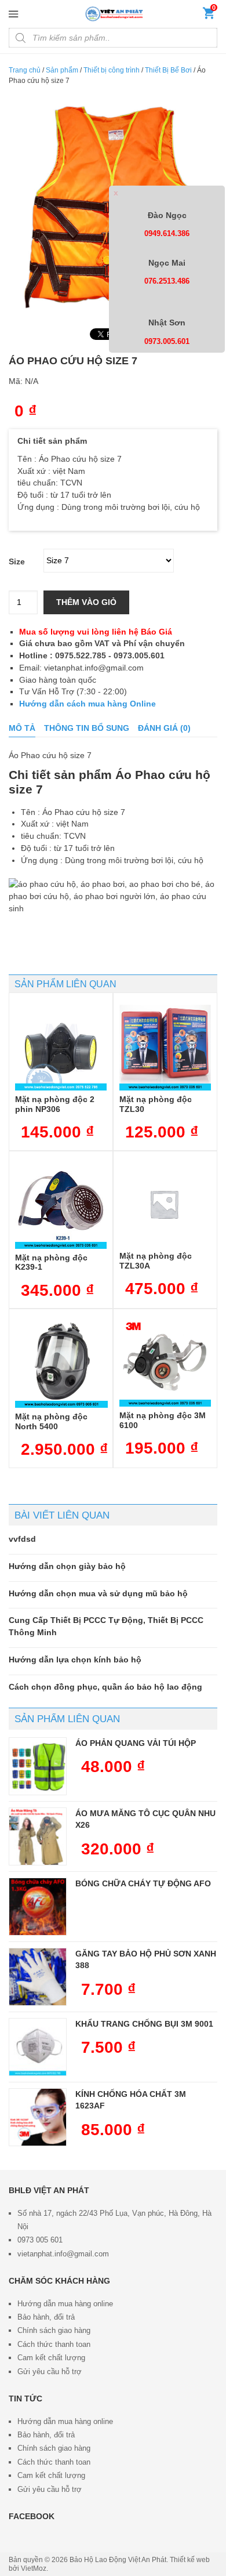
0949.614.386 (167, 233)
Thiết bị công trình (112, 70)
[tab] (22, 728)
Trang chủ (25, 70)
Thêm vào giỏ (86, 602)
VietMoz (34, 2568)
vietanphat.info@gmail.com (63, 2254)
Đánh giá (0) (164, 728)
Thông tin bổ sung (87, 728)
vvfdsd (22, 1539)
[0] (209, 16)
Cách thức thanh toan (54, 2344)
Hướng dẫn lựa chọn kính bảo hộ (75, 1660)
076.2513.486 (167, 281)
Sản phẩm (62, 70)
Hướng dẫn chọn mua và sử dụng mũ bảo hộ (98, 1593)
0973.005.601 (167, 341)
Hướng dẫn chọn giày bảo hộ (67, 1566)
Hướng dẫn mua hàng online (65, 2304)
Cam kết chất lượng (51, 2358)
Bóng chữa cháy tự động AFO (143, 1883)
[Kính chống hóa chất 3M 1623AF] (38, 2117)
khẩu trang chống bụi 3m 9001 (144, 2024)
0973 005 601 (40, 2240)
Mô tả (22, 728)
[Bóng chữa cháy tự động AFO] (38, 1907)
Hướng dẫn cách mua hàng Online (88, 704)
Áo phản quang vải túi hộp (136, 1743)
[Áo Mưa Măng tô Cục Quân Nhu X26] (38, 1836)
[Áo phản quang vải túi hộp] (38, 1766)
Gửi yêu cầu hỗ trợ (50, 2372)
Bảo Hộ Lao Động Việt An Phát (118, 2560)
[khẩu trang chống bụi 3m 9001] (38, 2047)
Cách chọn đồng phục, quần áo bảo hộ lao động (105, 1687)
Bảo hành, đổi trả (46, 2317)
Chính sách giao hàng (54, 2330)
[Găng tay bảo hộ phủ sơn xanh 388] (38, 1977)
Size (17, 561)
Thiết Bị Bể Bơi (168, 70)
